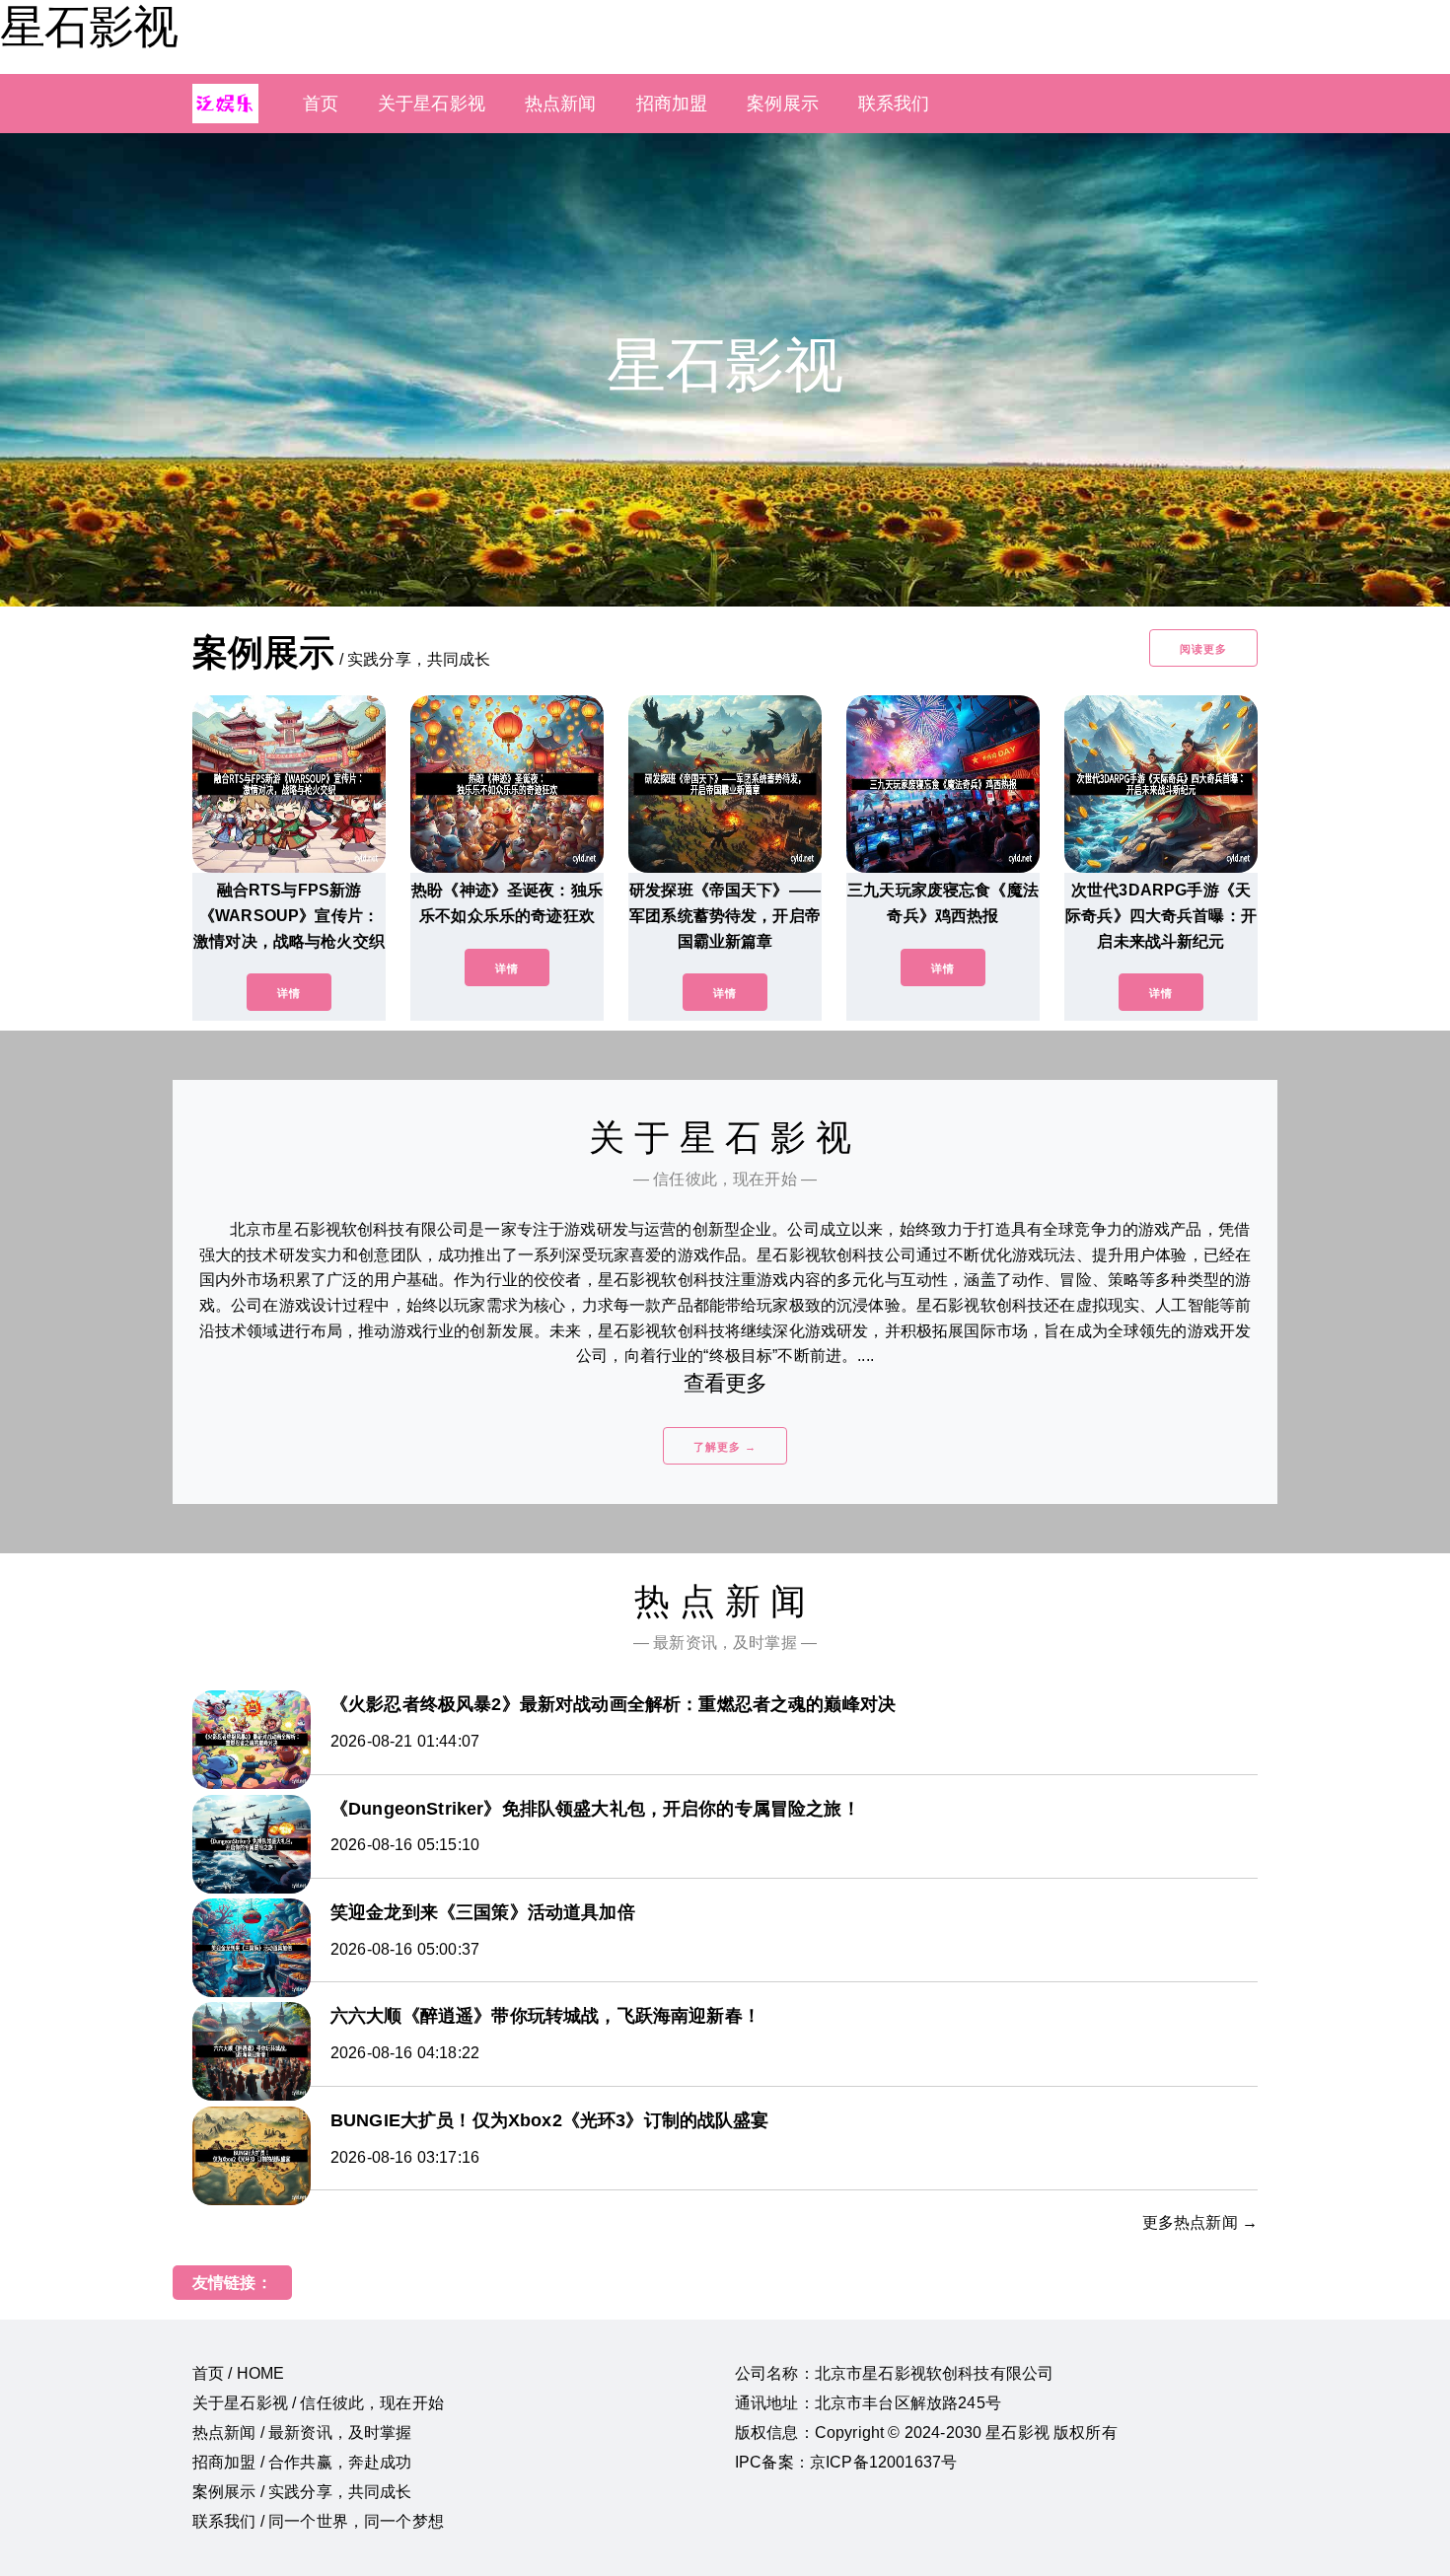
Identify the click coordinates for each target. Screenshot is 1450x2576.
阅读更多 (1203, 649)
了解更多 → (725, 1447)
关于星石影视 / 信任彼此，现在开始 (318, 2403)
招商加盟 (672, 104)
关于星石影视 (432, 104)
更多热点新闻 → (1200, 2222)
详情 (289, 993)
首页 (321, 104)
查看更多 (725, 1383)
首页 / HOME (238, 2373)
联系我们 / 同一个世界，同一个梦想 (318, 2521)
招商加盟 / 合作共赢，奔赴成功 (302, 2462)
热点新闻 (561, 104)
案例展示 (783, 104)
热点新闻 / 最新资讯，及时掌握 (302, 2433)
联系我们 (894, 104)
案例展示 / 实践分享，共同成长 (302, 2492)
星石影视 (89, 27)
